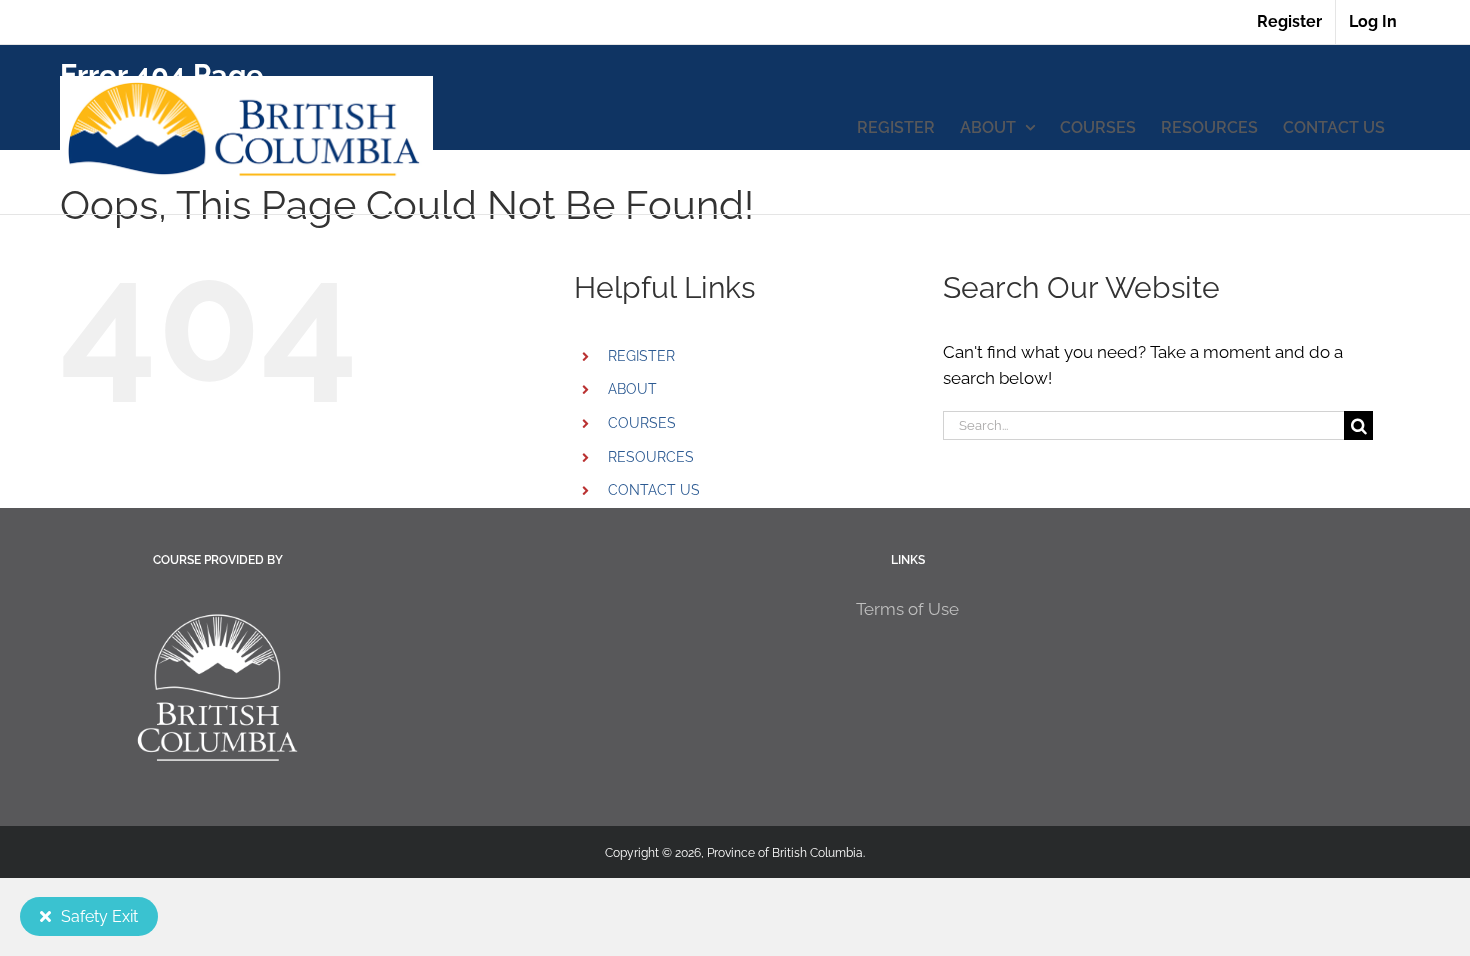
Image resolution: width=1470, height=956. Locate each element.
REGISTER (641, 356)
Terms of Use (907, 609)
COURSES (642, 423)
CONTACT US (654, 490)
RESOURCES (651, 457)
